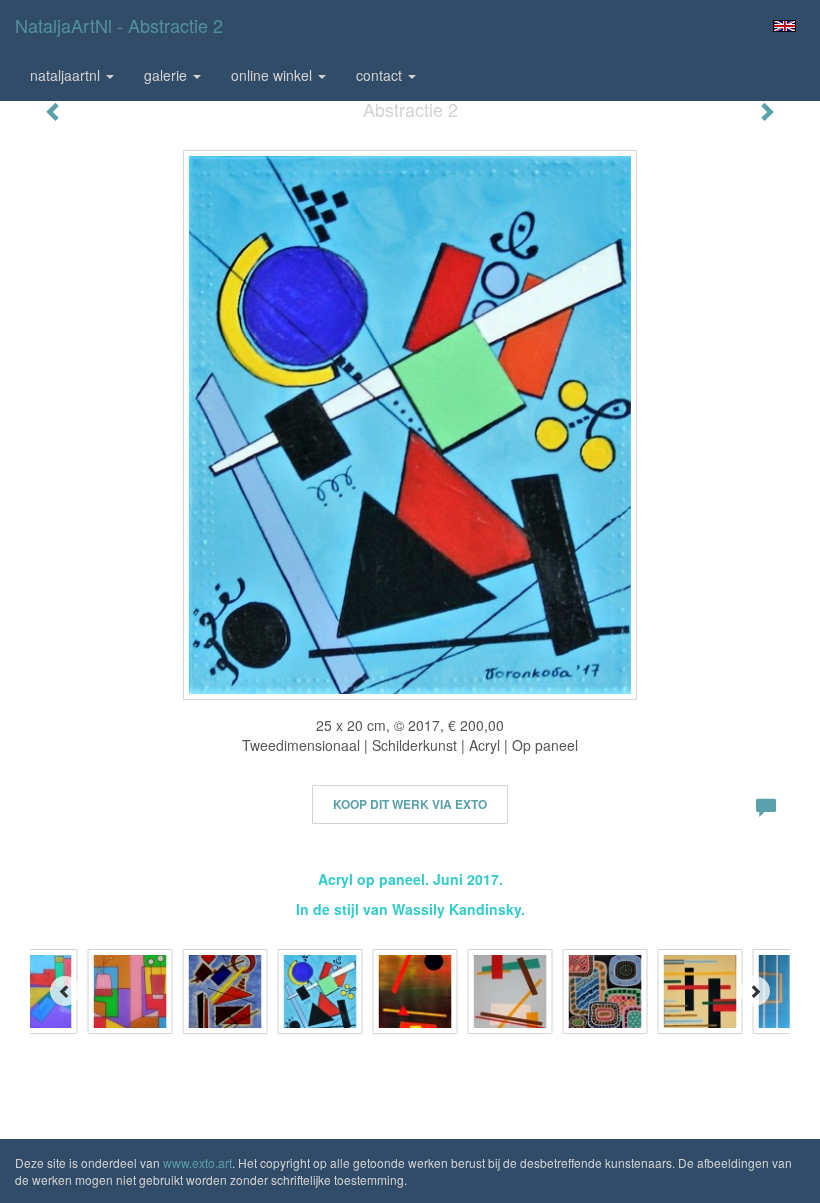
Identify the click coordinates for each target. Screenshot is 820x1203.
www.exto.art (197, 1162)
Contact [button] (381, 75)
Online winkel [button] (273, 75)
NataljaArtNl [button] (67, 75)
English (784, 26)
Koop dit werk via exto (410, 804)
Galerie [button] (167, 75)
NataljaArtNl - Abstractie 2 (119, 25)
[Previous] (65, 991)
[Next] (755, 991)
